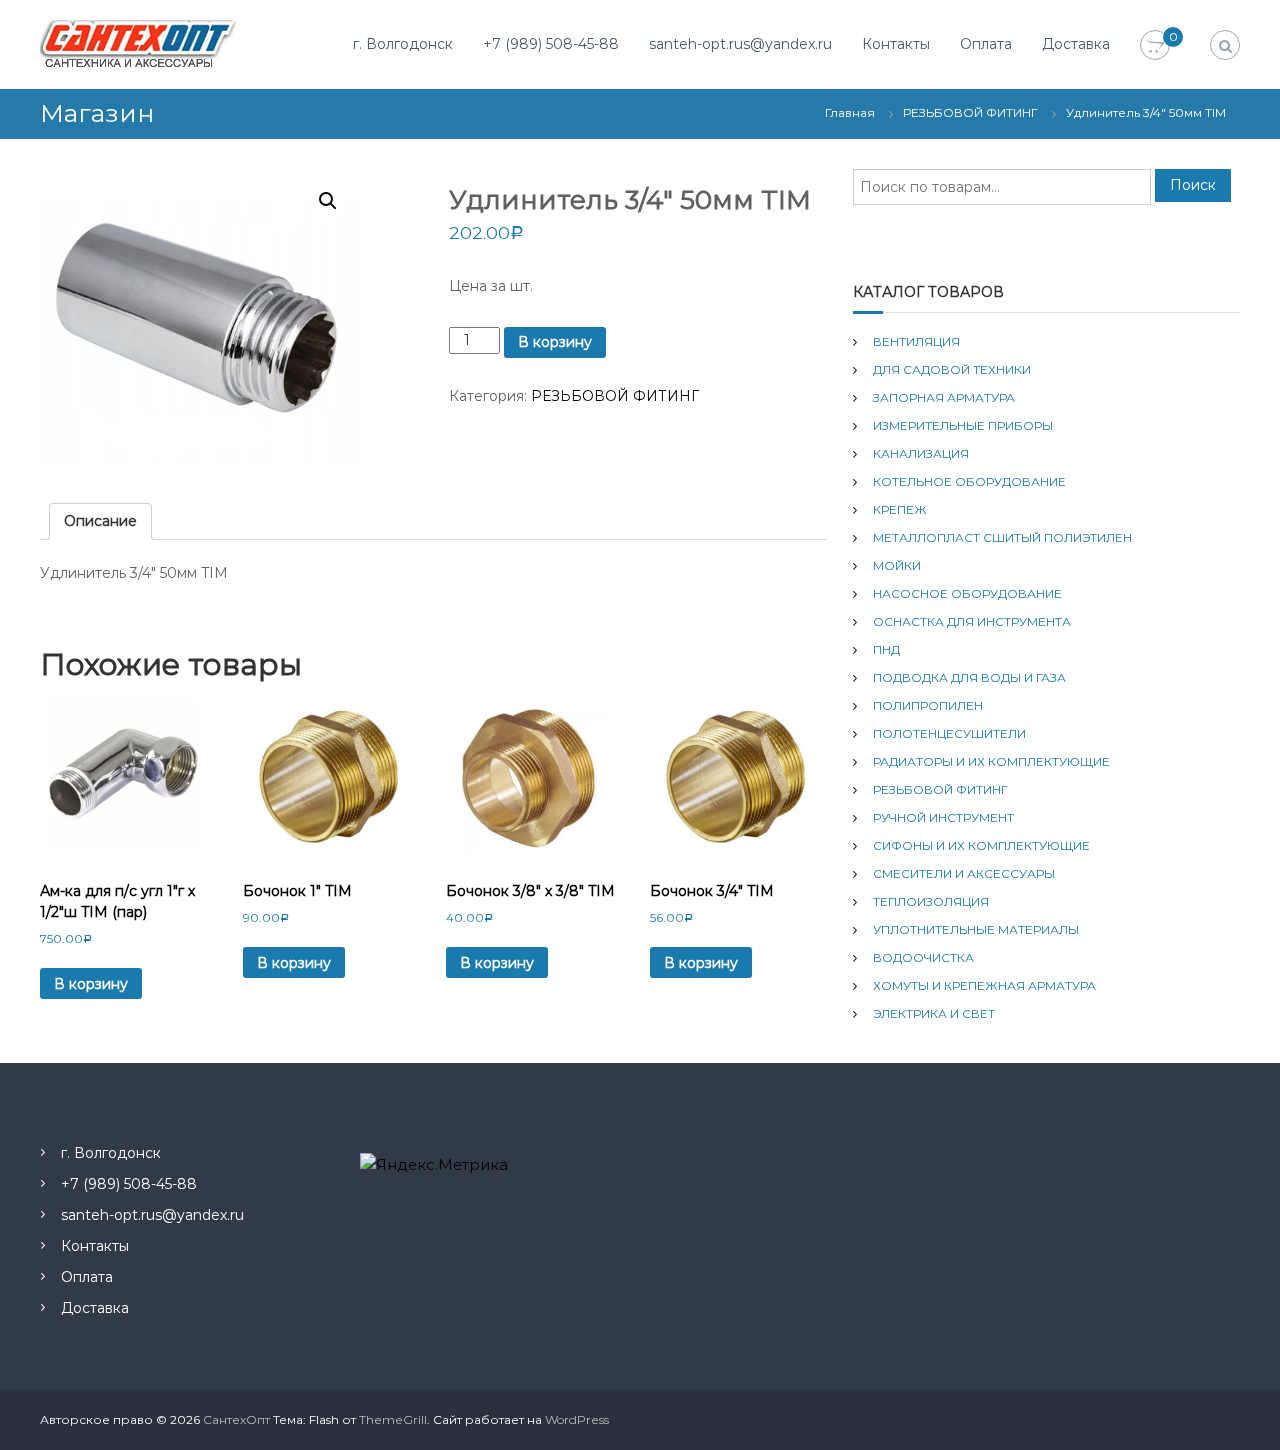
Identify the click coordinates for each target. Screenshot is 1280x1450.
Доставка (1076, 44)
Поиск (1193, 185)
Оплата (986, 44)
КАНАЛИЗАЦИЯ (921, 453)
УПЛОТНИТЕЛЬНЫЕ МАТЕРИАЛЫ (976, 929)
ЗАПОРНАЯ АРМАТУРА (944, 397)
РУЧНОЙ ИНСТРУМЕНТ (943, 817)
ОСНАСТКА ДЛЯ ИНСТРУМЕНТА (972, 621)
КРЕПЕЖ (900, 509)
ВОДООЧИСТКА (923, 957)
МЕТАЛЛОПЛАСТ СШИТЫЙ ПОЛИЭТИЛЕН (1002, 537)
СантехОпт (236, 1419)
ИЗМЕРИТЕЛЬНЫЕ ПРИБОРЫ (963, 425)
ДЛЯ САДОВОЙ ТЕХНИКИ (952, 369)
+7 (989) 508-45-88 (551, 44)
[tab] (100, 521)
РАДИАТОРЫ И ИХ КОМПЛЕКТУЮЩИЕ (991, 761)
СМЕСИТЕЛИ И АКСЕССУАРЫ (964, 873)
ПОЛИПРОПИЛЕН (928, 705)
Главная (850, 112)
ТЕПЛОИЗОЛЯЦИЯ (931, 901)
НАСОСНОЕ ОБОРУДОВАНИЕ (967, 593)
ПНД (886, 649)
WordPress (577, 1419)
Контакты (896, 44)
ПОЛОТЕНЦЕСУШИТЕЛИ (949, 733)
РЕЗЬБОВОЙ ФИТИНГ (970, 112)
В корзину (555, 342)
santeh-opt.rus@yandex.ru (740, 44)
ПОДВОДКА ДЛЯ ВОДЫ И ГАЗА (969, 677)
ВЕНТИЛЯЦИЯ (916, 341)
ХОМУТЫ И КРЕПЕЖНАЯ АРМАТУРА (984, 985)
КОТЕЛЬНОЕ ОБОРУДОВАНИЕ (969, 481)
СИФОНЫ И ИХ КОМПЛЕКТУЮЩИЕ (981, 845)
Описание (100, 521)
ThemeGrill (393, 1419)
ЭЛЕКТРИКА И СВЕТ (934, 1013)
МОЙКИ (897, 565)
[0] (1155, 46)
